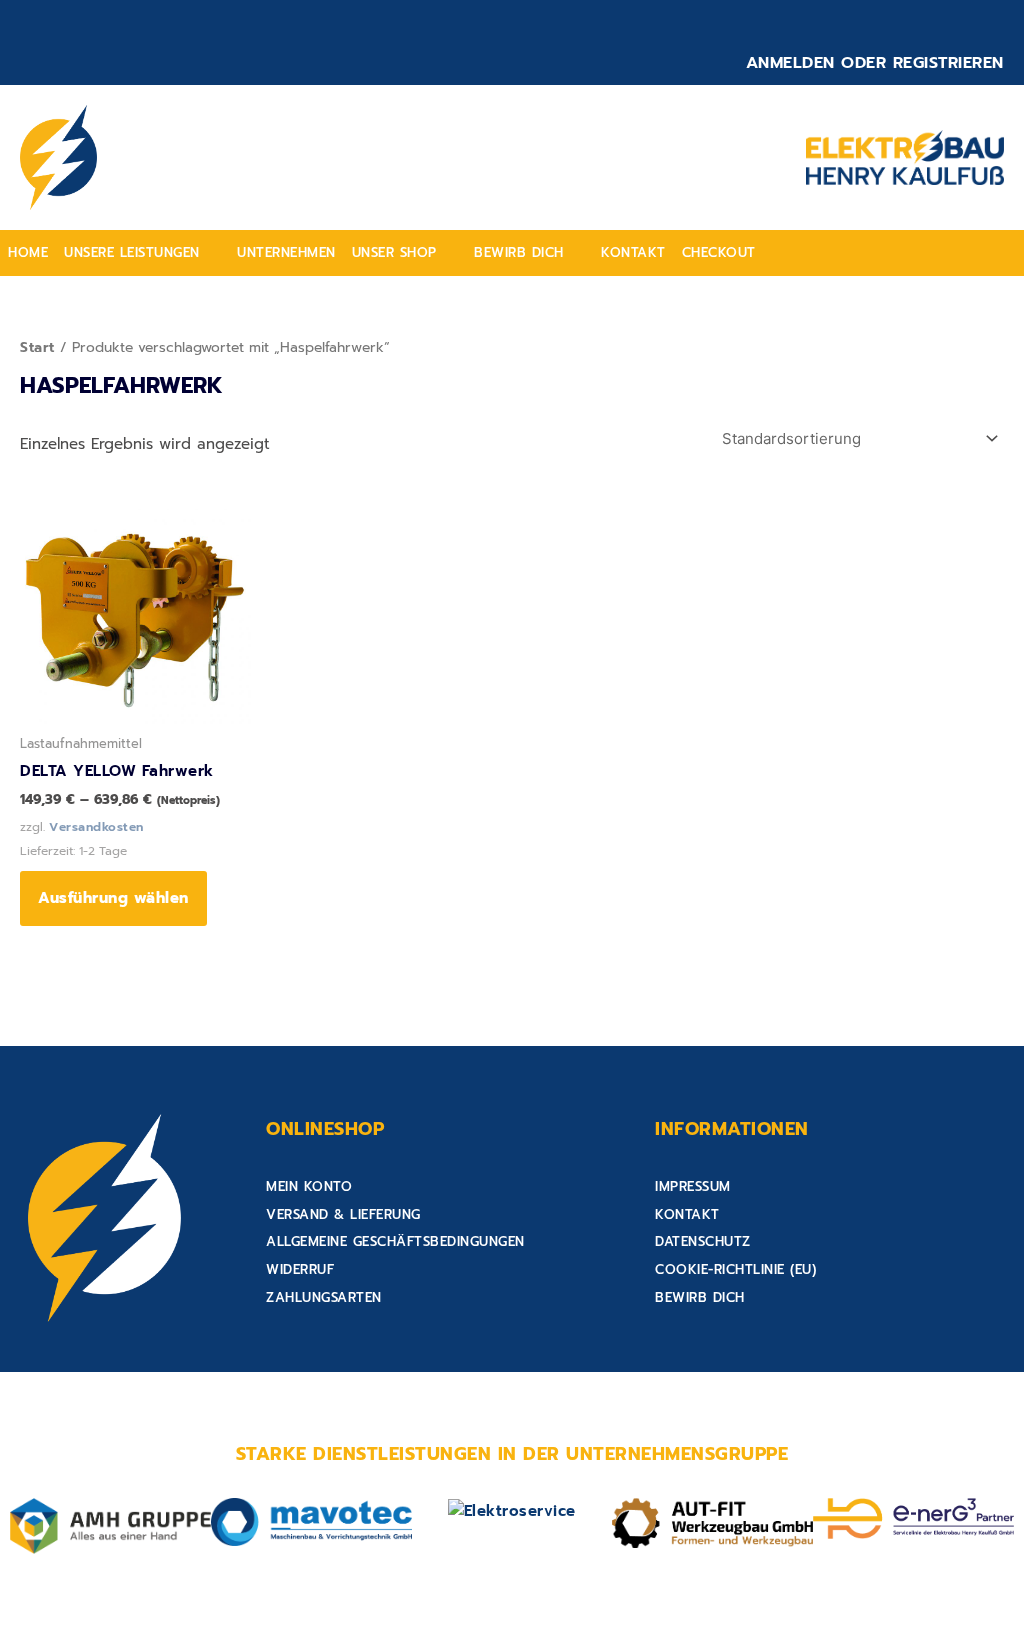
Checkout (719, 252)
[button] (142, 253)
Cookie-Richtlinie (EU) (735, 1269)
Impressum (693, 1186)
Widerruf (300, 1269)
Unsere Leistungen (132, 252)
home (28, 252)
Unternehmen (286, 252)
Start (37, 347)
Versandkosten (96, 827)
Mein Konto (309, 1186)
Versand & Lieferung (343, 1214)
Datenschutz (703, 1241)
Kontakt (633, 252)
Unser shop (394, 252)
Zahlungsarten (324, 1297)
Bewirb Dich (519, 252)
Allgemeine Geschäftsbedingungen (395, 1241)
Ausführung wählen (113, 898)
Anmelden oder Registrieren (875, 63)
